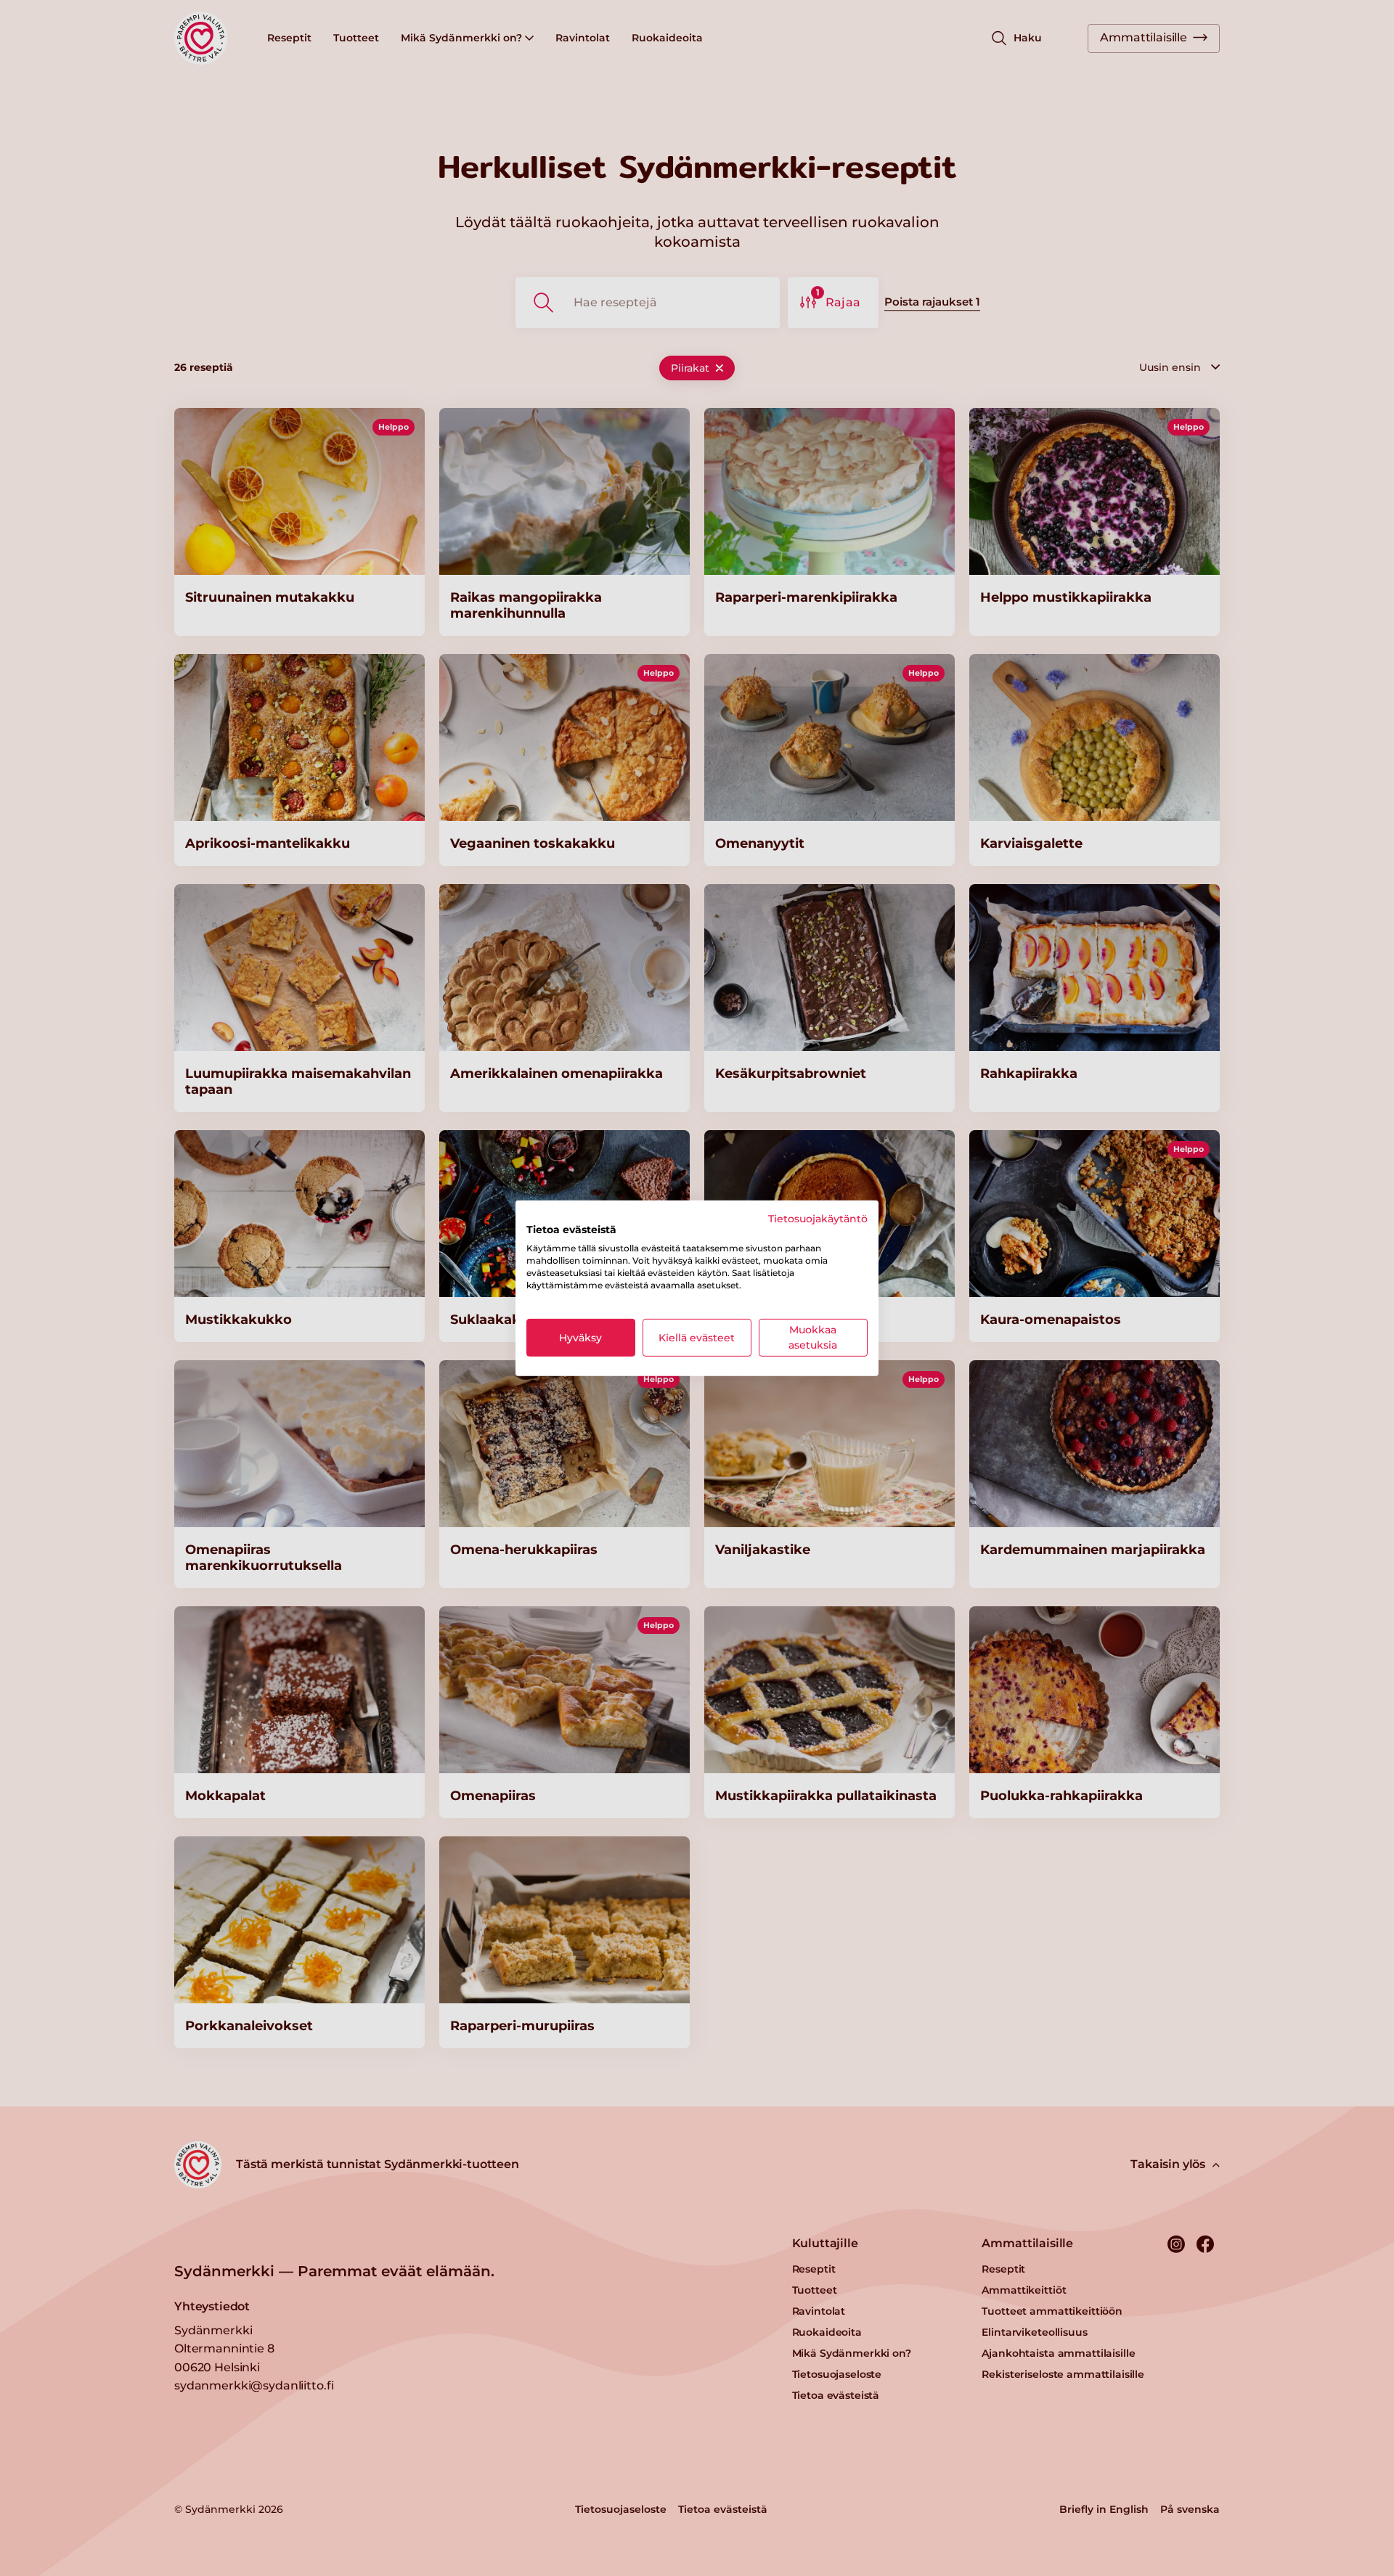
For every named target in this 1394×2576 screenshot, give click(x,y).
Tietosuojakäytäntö (818, 1218)
